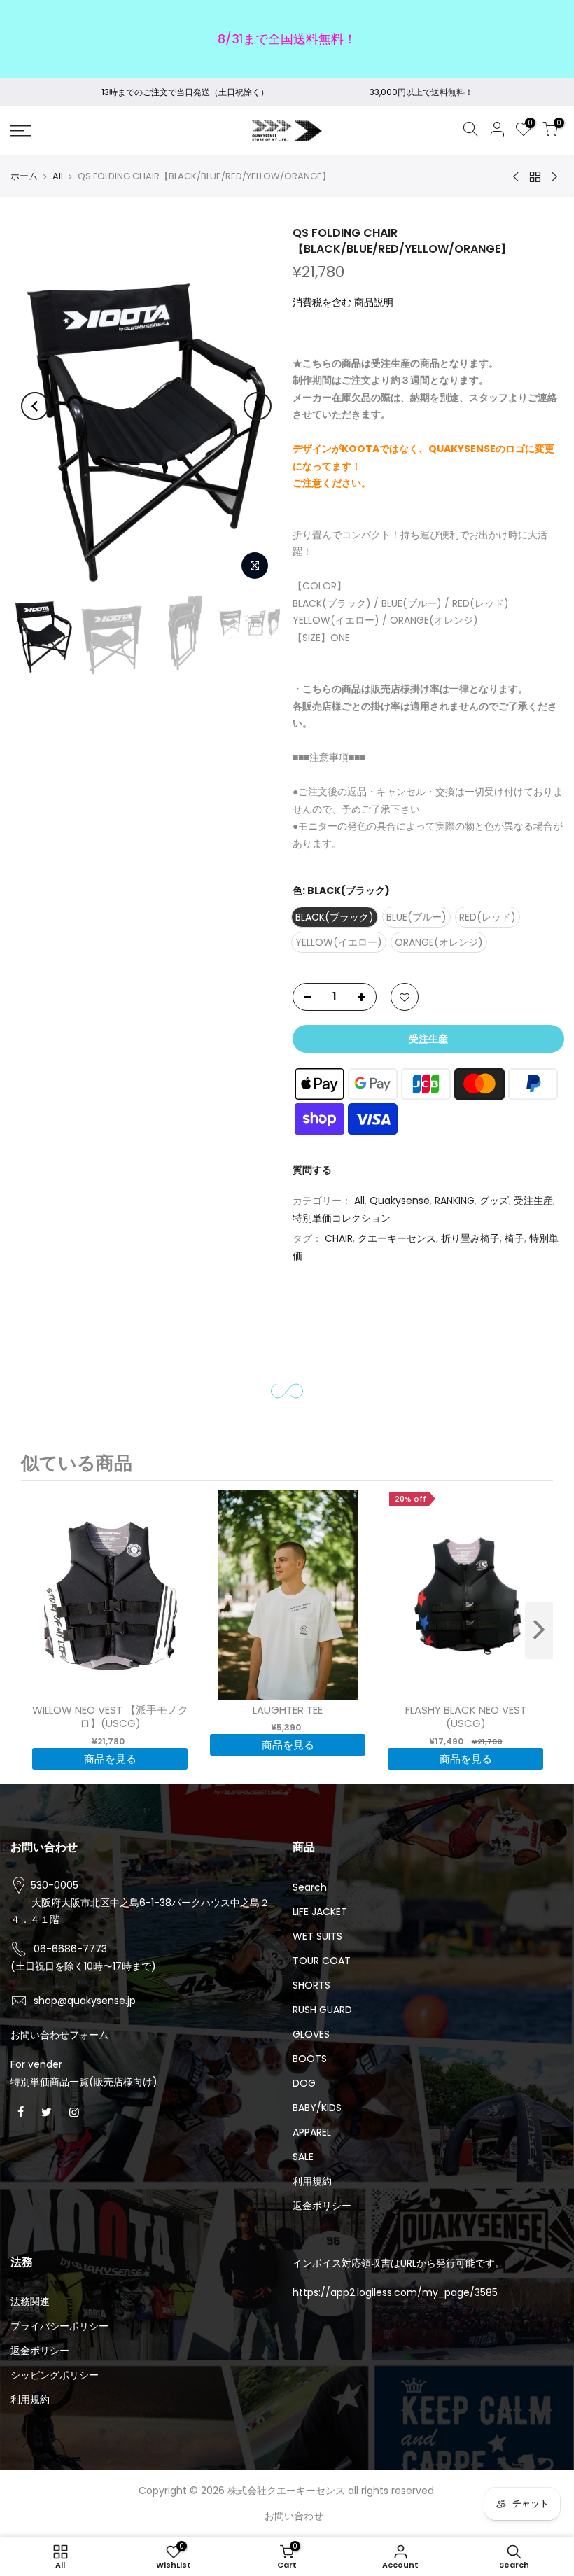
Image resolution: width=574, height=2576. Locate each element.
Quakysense (400, 1200)
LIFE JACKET (320, 1912)
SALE (303, 2157)
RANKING (455, 1200)
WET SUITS (317, 1936)
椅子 (514, 1238)
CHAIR (339, 1238)
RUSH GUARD (322, 2010)
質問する (312, 1170)
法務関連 (30, 2302)
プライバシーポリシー (59, 2326)
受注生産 (533, 1200)
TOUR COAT (322, 1961)
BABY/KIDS (317, 2108)
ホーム (24, 176)
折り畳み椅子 (470, 1238)
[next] (539, 1630)
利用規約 (312, 2181)
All (58, 176)
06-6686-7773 (70, 1949)
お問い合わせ (294, 2516)
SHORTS (311, 1985)
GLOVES (311, 2034)
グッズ (494, 1200)
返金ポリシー (322, 2206)
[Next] (258, 406)
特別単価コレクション (342, 1218)
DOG (304, 2083)
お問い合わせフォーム (59, 2035)
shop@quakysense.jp (85, 2001)
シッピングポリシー (55, 2375)
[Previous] (35, 406)
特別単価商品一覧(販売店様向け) (84, 2082)
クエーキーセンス (397, 1238)
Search (310, 1887)
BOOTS (310, 2059)
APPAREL (312, 2132)
